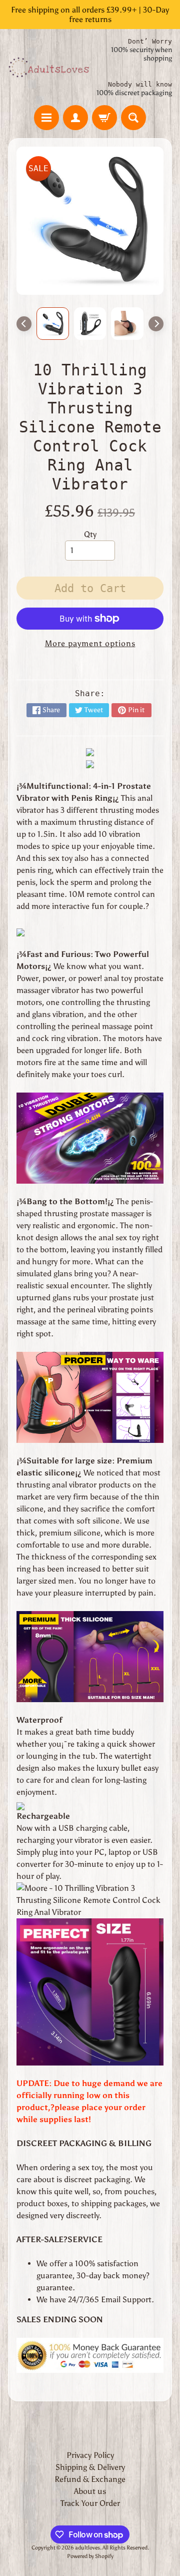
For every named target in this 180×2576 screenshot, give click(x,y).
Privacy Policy (90, 2455)
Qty (90, 534)
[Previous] (24, 324)
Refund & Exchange (90, 2479)
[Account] (75, 118)
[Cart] (104, 118)
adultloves (87, 2547)
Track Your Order (90, 2503)
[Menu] (46, 118)
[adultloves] (49, 67)
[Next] (156, 324)
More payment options (90, 643)
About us (90, 2491)
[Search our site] (133, 118)
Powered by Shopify (90, 2556)
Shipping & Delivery (90, 2467)
